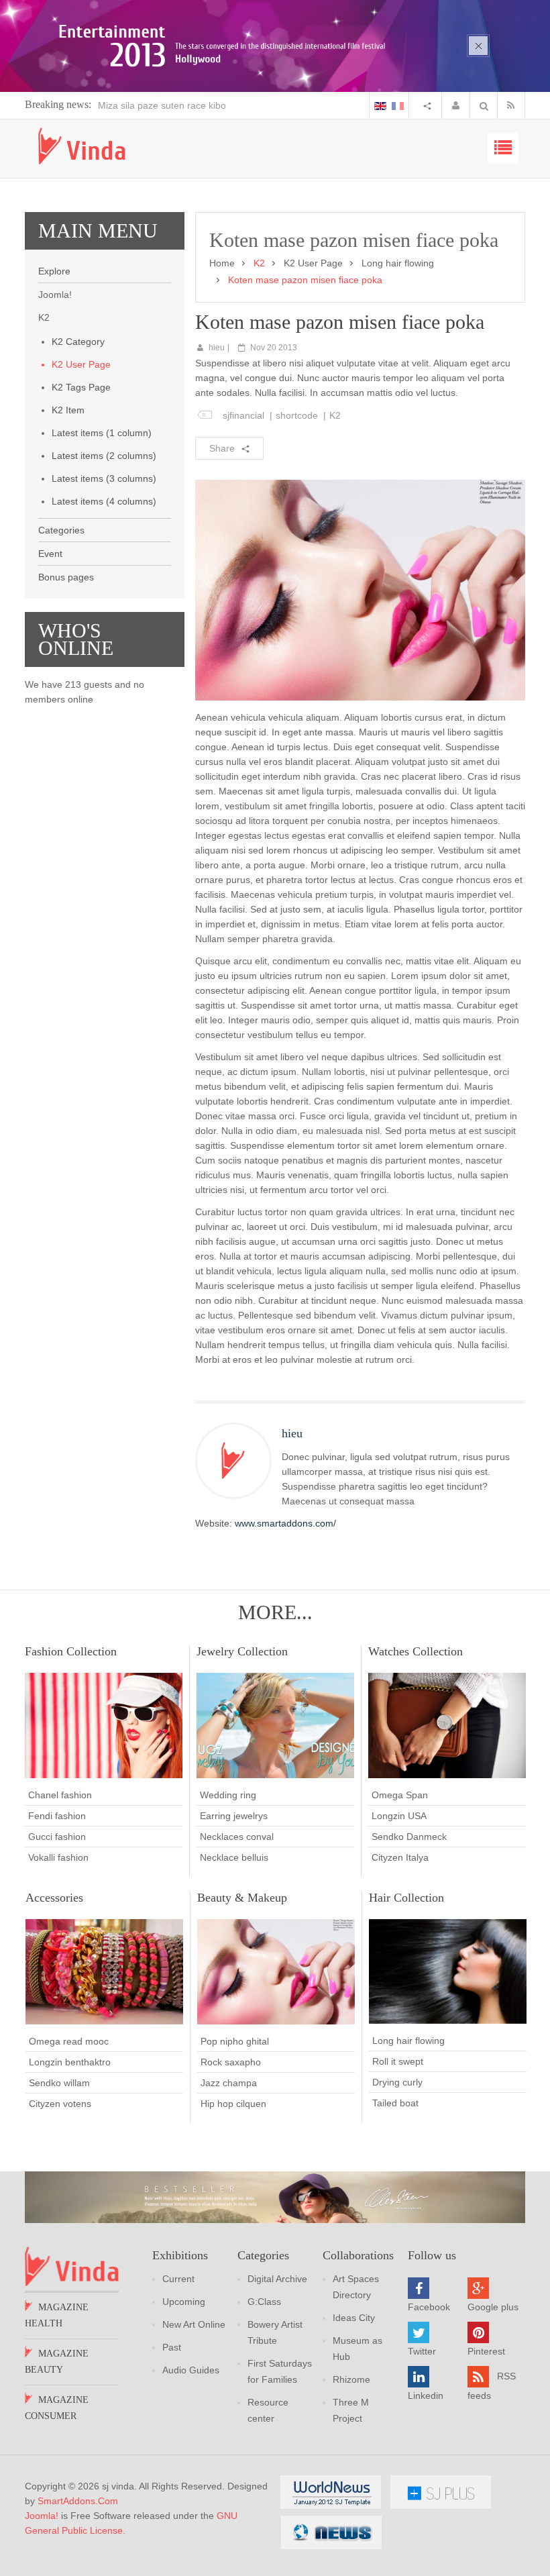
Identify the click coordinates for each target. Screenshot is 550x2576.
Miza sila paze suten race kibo (162, 105)
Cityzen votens (60, 2104)
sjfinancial (243, 415)
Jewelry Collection (242, 1651)
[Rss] (514, 105)
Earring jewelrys (234, 1816)
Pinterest (486, 2351)
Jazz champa (229, 2083)
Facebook (429, 2307)
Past (172, 2347)
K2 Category (78, 342)
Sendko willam (59, 2083)
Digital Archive (277, 2279)
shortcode (297, 415)
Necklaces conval (237, 1837)
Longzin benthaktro (70, 2062)
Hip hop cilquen (233, 2104)
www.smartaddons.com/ (285, 1523)
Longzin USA (399, 1816)
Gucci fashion (57, 1837)
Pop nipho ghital (235, 2041)
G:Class (264, 2302)
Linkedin (426, 2395)
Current (178, 2279)
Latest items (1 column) (102, 433)
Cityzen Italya (400, 1857)
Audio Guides (191, 2370)
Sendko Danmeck (409, 1837)
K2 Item (68, 410)
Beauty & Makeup (242, 1898)
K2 (335, 415)
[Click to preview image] (360, 589)
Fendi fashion (57, 1816)
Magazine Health (57, 2315)
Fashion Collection (71, 1651)
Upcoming (184, 2302)
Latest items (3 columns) (104, 478)
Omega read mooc (69, 2041)
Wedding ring (228, 1795)
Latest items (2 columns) (104, 456)
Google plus (493, 2307)
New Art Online (194, 2324)
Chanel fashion (60, 1795)
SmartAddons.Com (78, 2501)
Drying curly (397, 2082)
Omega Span (400, 1795)
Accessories (54, 1898)
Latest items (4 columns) (104, 501)
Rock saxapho (231, 2062)
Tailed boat (395, 2103)
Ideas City (354, 2318)
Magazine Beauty (57, 2362)
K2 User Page (81, 364)
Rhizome (351, 2379)
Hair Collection (406, 1898)
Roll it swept (398, 2061)
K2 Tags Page (81, 387)
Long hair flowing (398, 263)
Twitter (422, 2351)
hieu (217, 348)
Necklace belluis (234, 1857)
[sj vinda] (82, 146)
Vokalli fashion (58, 1857)
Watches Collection (416, 1651)
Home (222, 263)
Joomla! (42, 2516)
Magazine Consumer (57, 2408)
